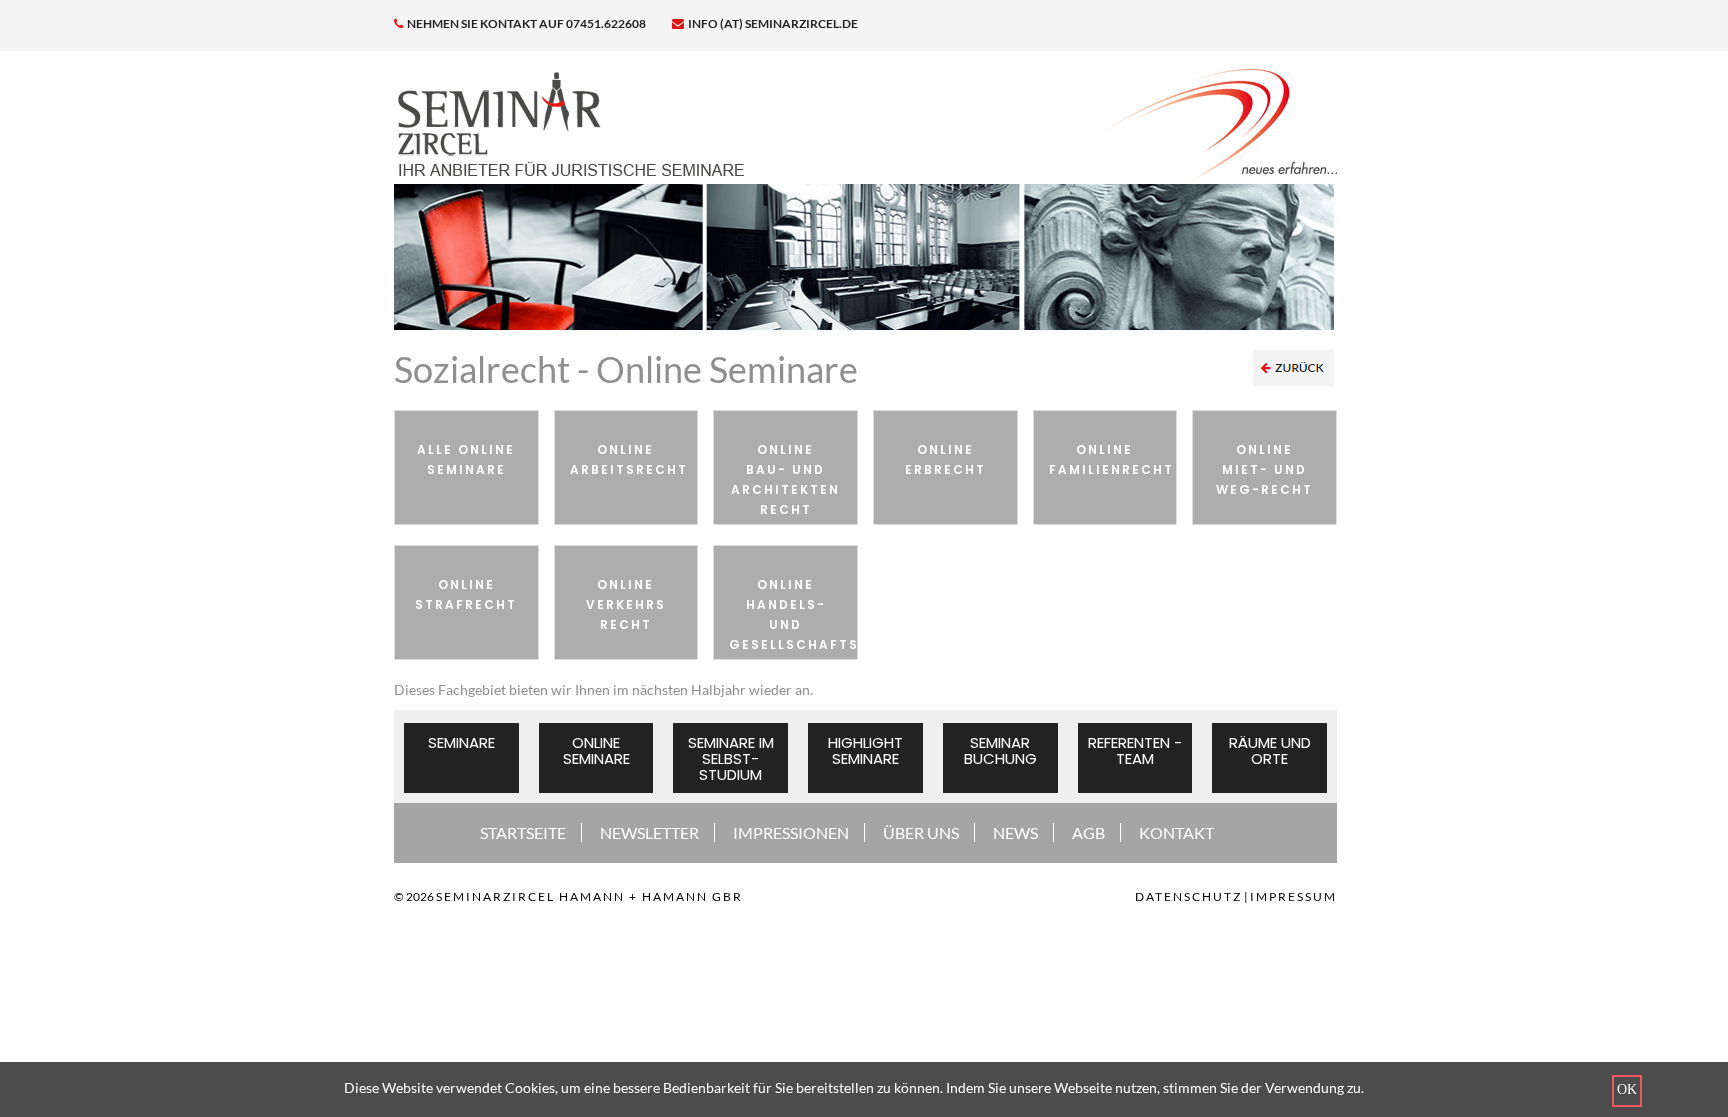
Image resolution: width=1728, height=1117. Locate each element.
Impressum (1293, 896)
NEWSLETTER (649, 832)
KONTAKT (1176, 832)
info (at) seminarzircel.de (772, 23)
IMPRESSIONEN (791, 832)
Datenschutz (1188, 896)
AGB (1088, 832)
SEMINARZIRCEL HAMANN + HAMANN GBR (589, 896)
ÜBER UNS (921, 832)
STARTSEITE (523, 832)
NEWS (1015, 832)
